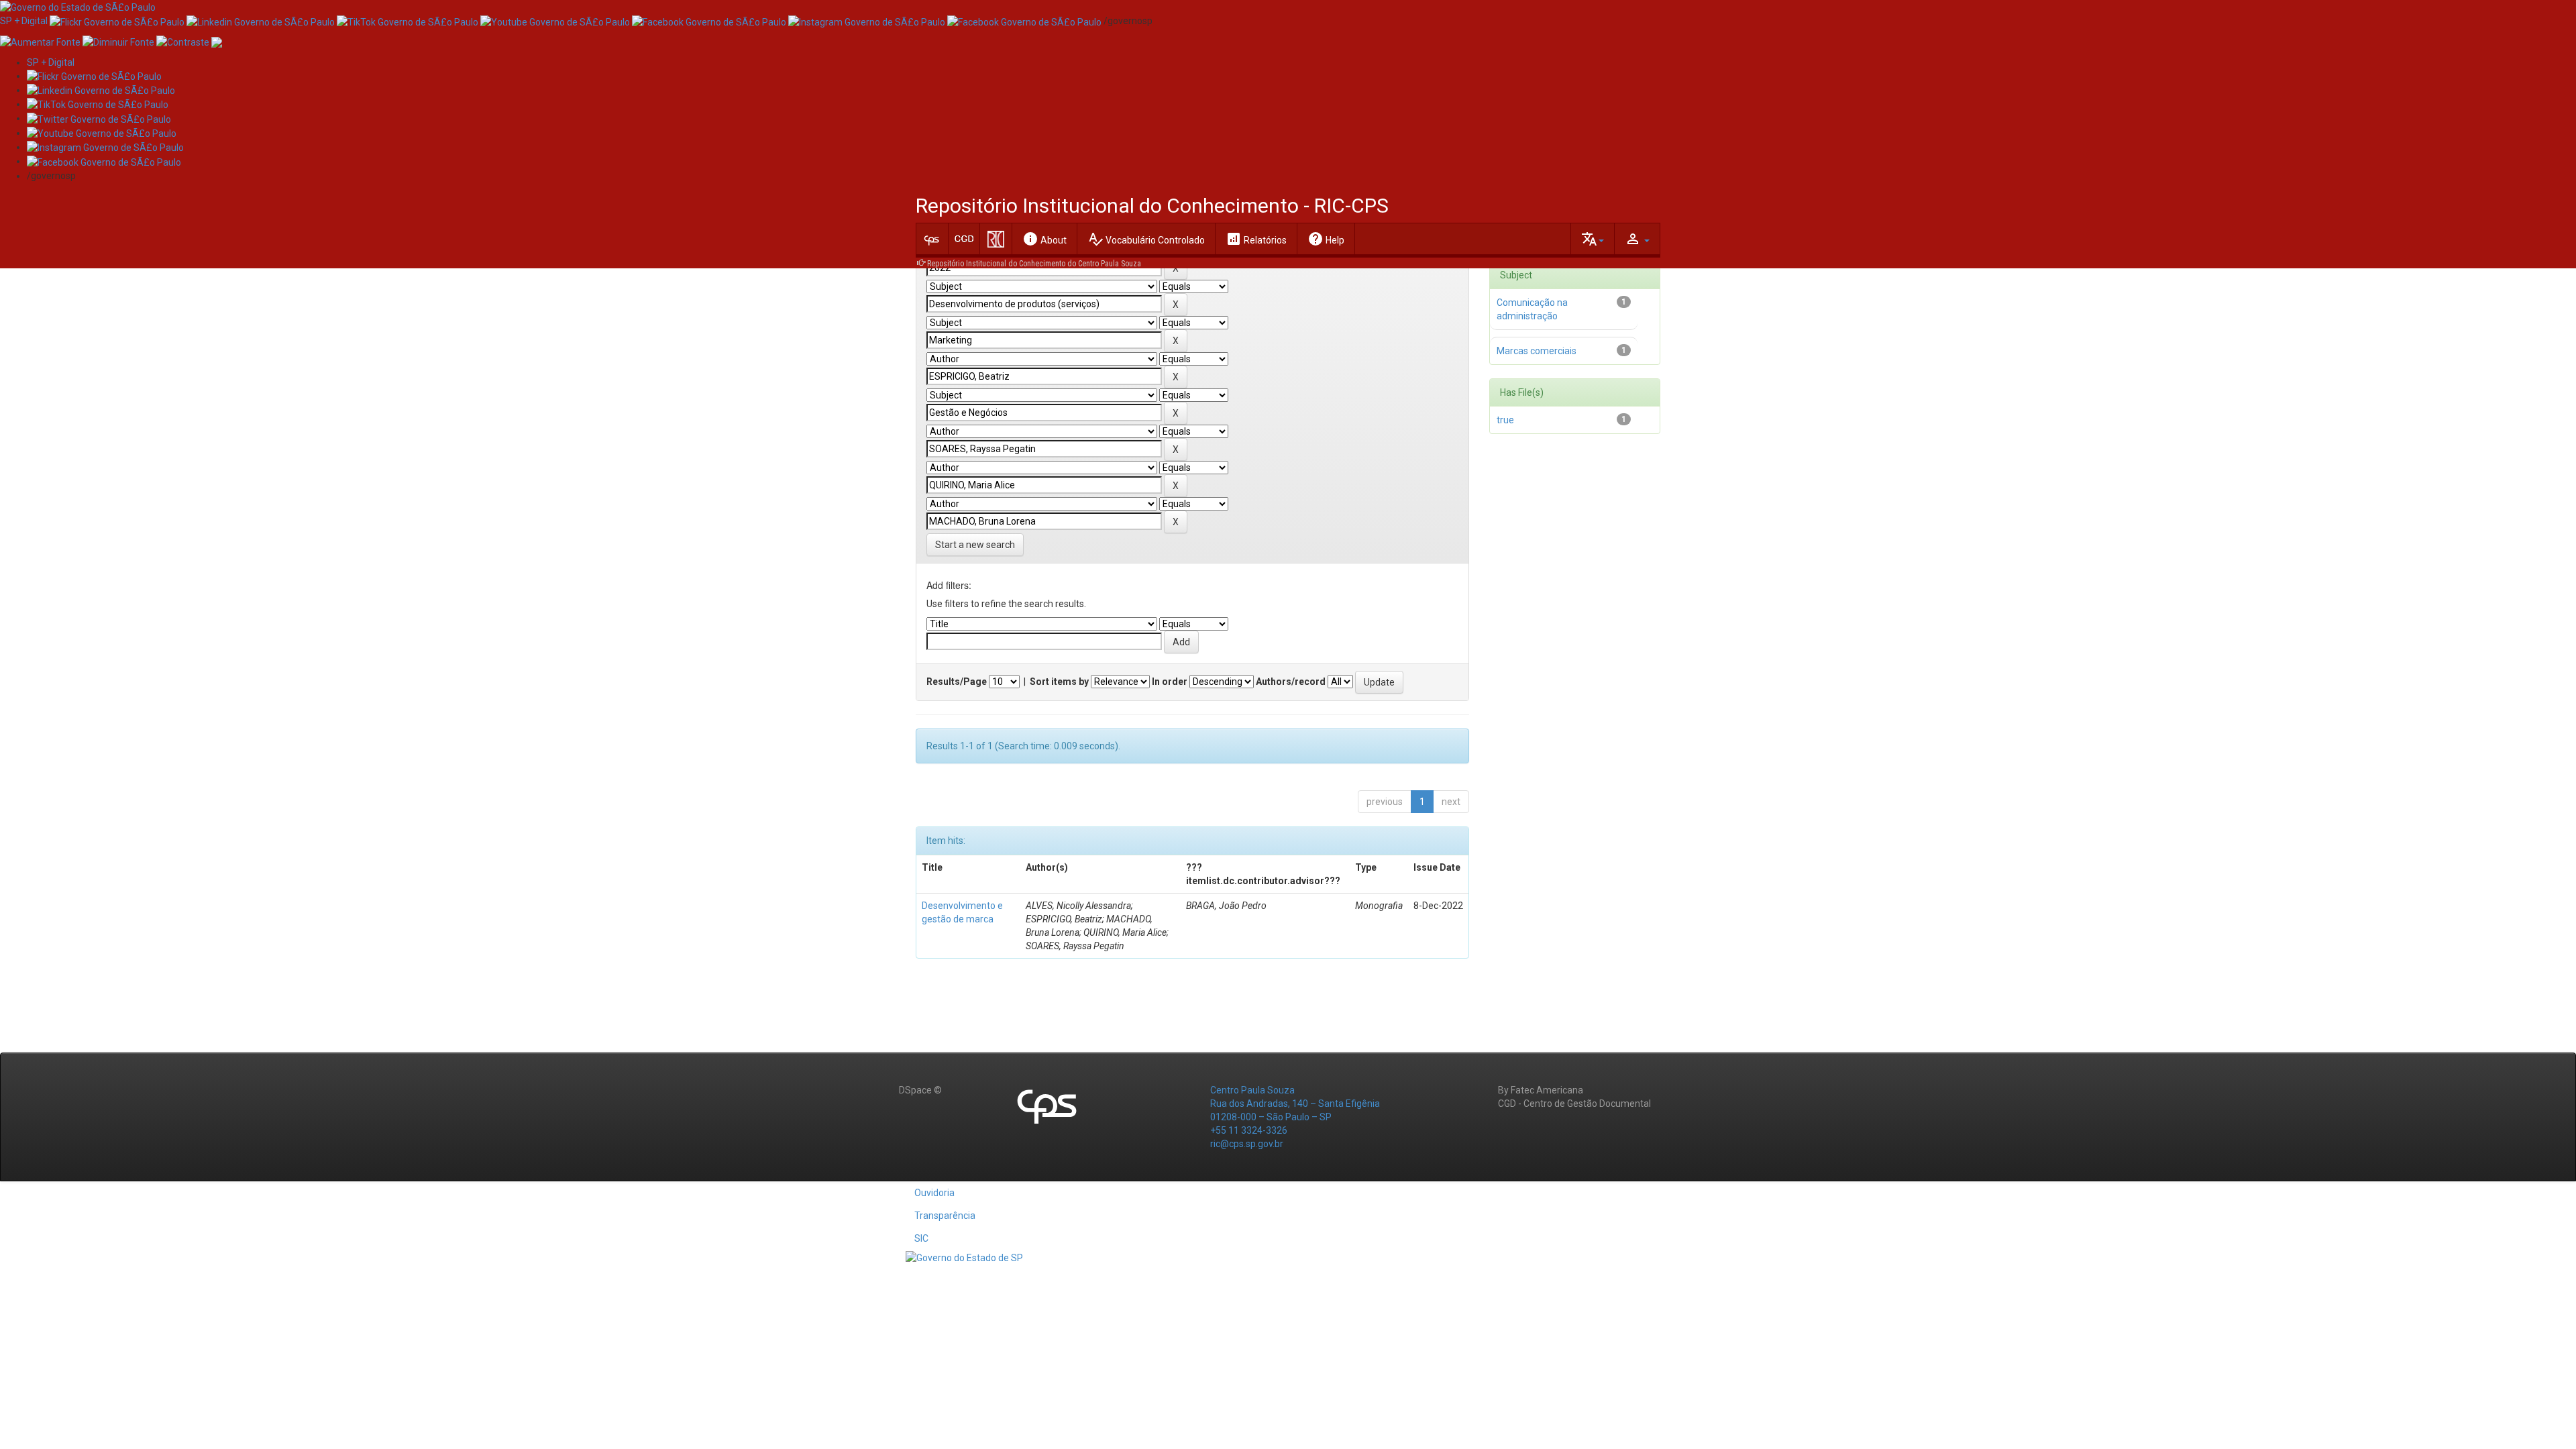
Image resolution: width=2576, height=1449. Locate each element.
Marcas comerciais (1537, 351)
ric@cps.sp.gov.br (1247, 1144)
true (1505, 420)
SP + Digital (24, 21)
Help (1326, 239)
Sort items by (1059, 682)
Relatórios (1256, 239)
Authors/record (1291, 682)
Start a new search (975, 545)
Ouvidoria (934, 1193)
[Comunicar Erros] (217, 41)
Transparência (945, 1216)
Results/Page (957, 682)
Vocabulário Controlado (1146, 239)
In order (1170, 682)
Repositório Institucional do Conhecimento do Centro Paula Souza (1034, 264)
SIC (921, 1238)
